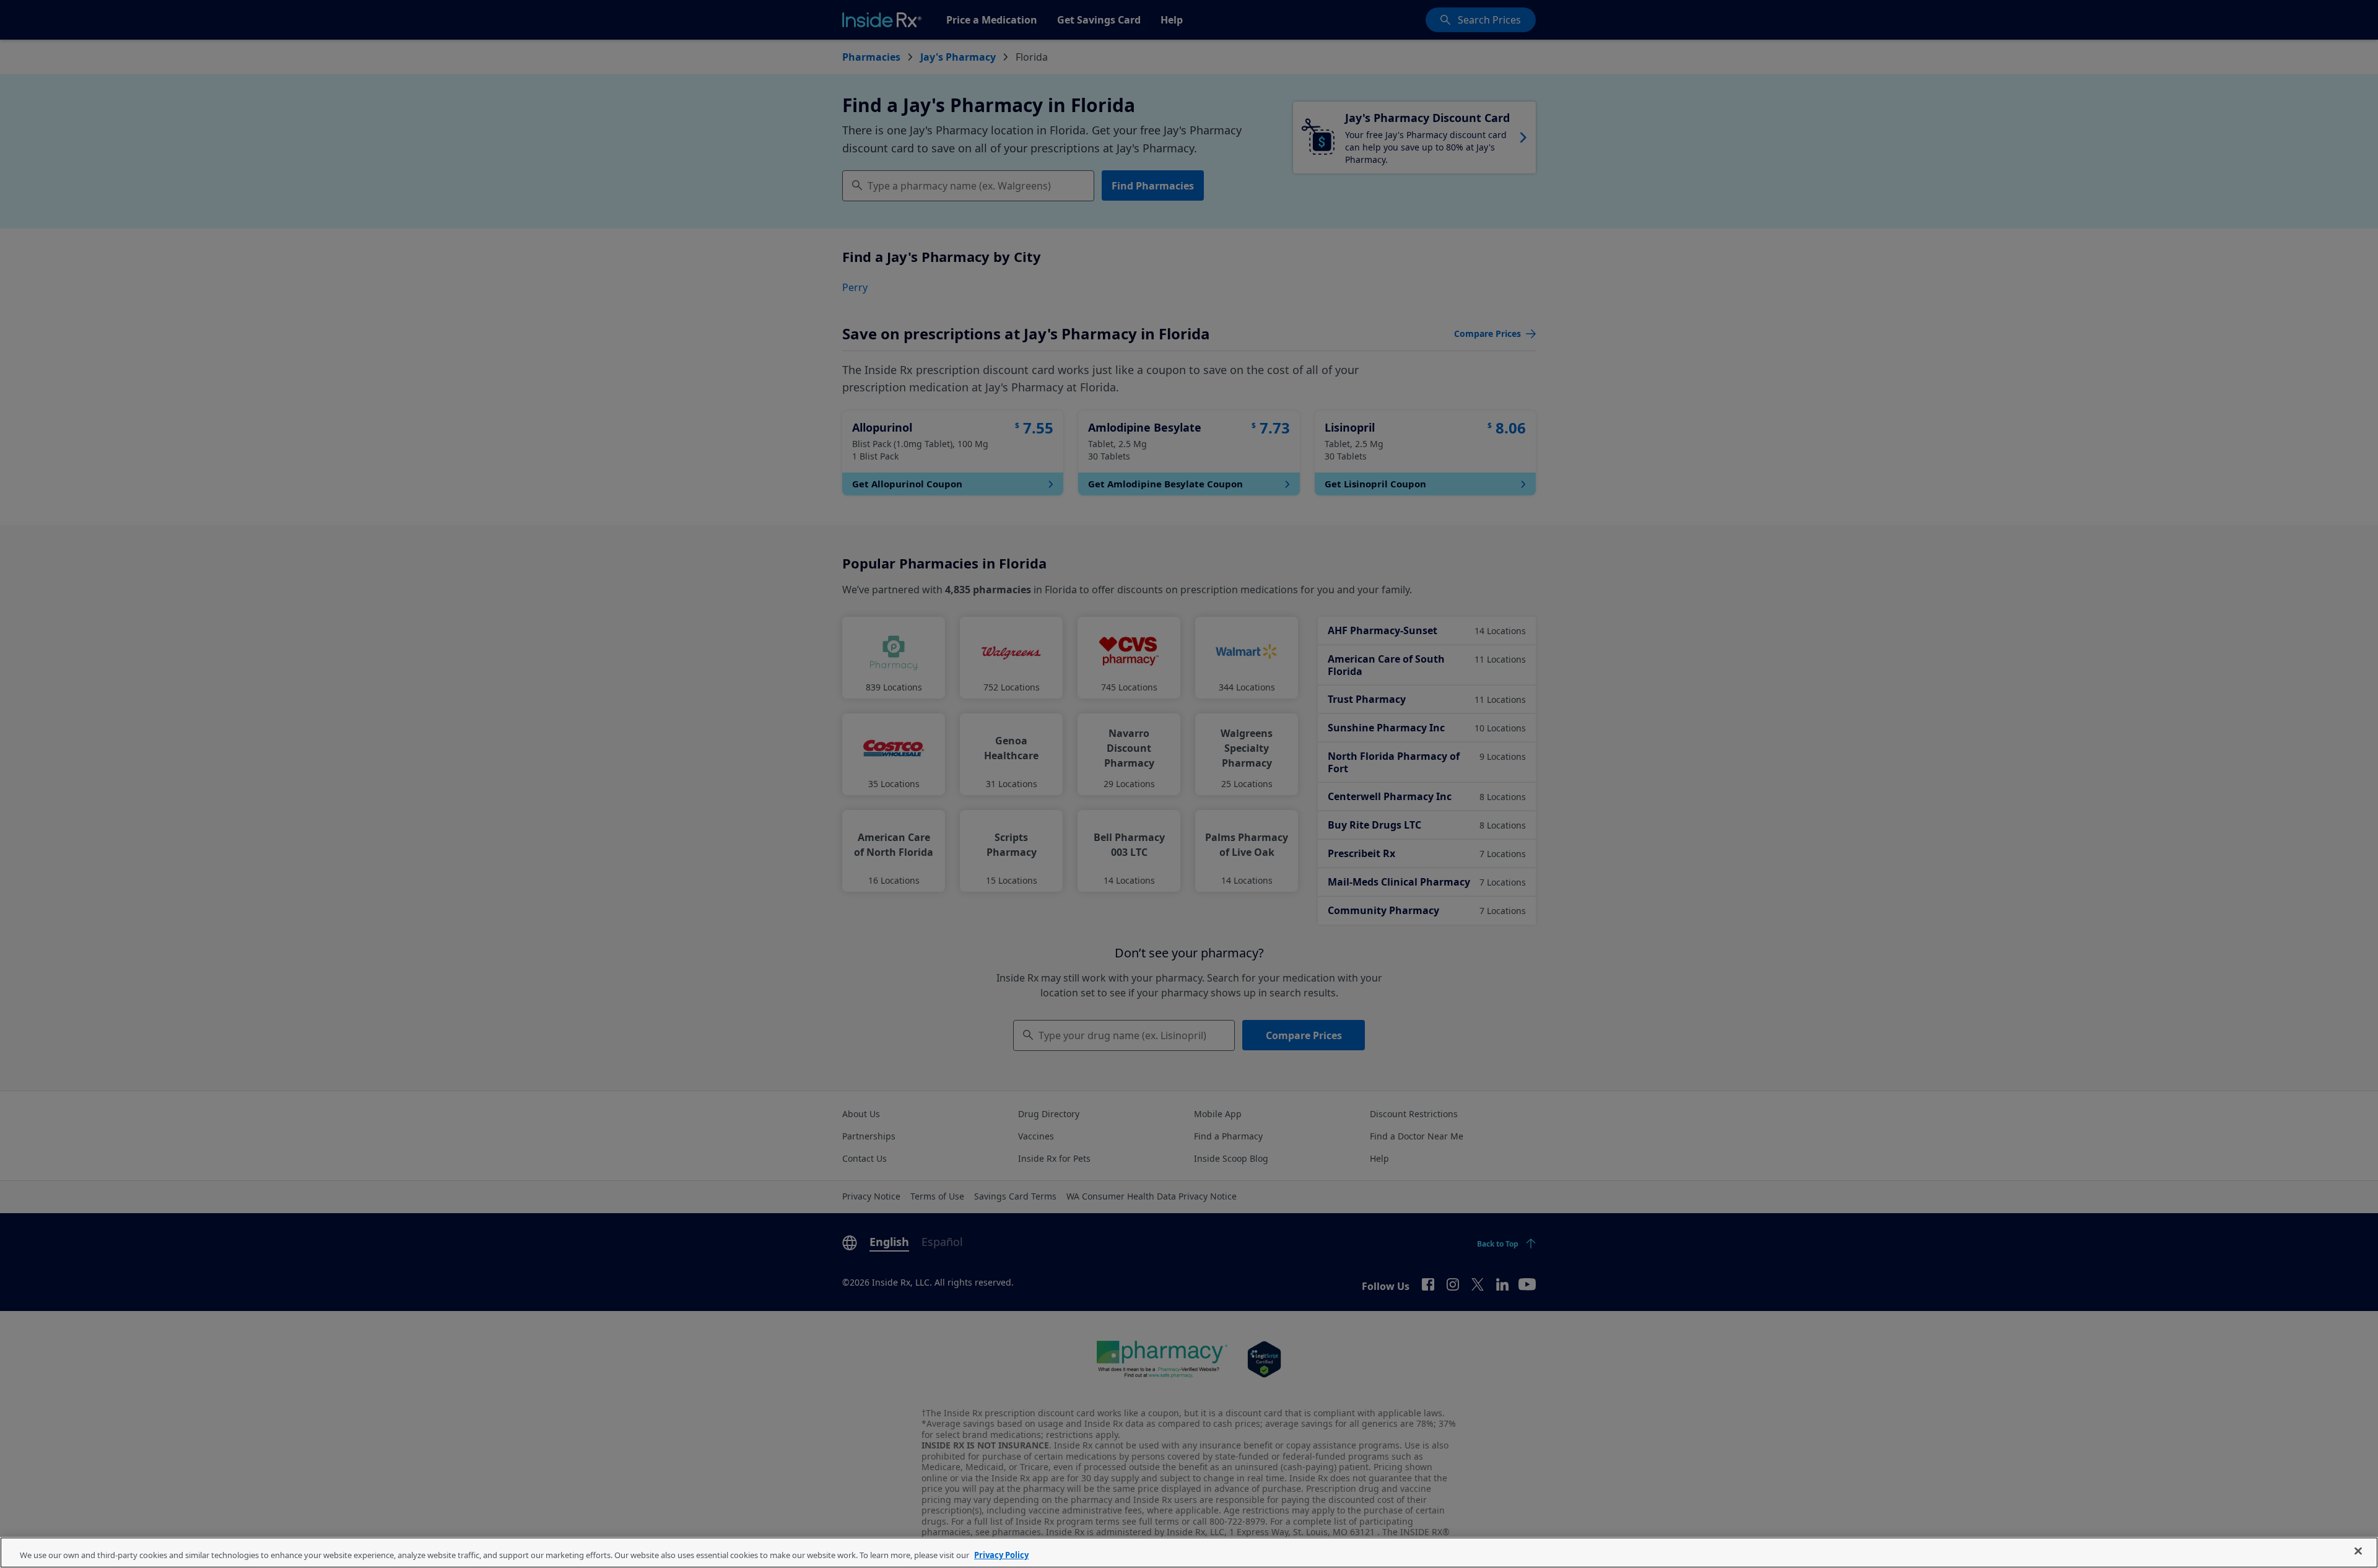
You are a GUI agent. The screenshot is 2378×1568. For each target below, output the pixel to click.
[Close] (2358, 1551)
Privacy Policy (1001, 1555)
